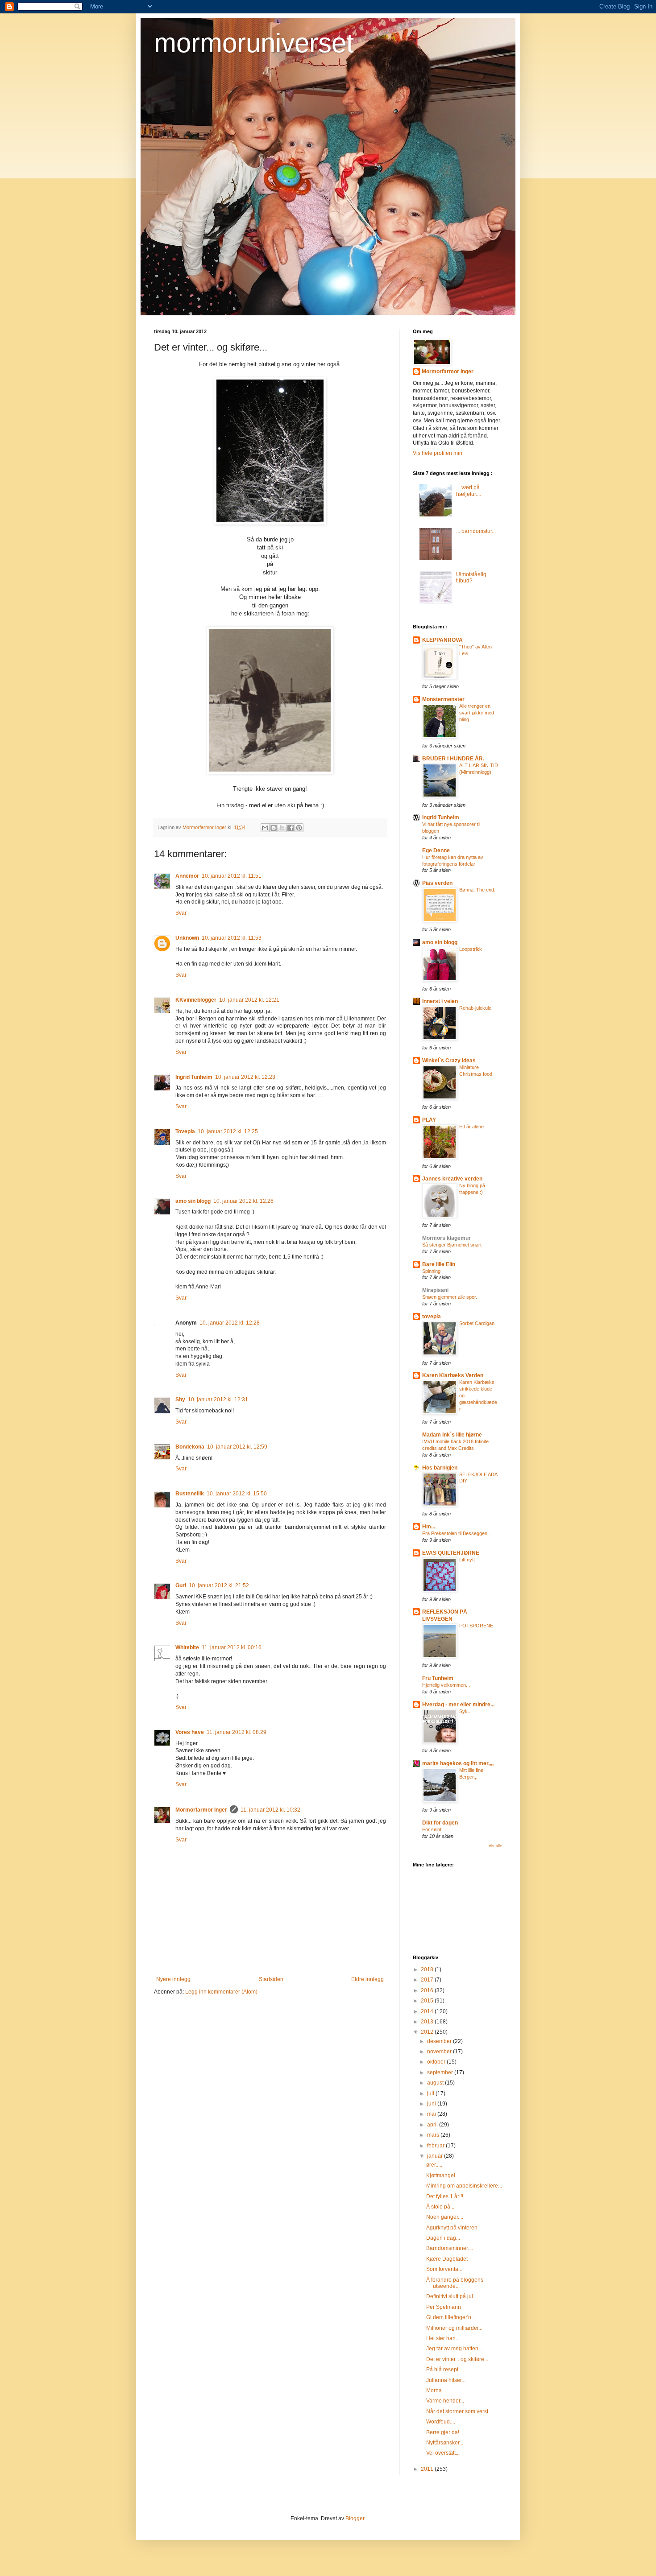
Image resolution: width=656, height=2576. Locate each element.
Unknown (187, 938)
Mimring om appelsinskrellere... (464, 2186)
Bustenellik (190, 1494)
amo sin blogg (193, 1201)
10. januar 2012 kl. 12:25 (228, 1131)
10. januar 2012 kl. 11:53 (232, 938)
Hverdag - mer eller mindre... (458, 1705)
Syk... (465, 1711)
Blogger (355, 2518)
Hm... (429, 1527)
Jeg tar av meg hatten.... (455, 2349)
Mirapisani (435, 1290)
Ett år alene (471, 1127)
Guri (181, 1585)
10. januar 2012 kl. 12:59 (237, 1447)
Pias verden (437, 883)
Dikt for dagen (440, 1823)
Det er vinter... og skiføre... (457, 2359)
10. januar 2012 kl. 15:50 (237, 1494)
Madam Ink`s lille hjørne (452, 1435)
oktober (437, 2062)
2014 (428, 2011)
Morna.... (437, 2390)
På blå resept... (444, 2370)
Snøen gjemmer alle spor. (450, 1297)
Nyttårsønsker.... (445, 2443)
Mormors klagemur (446, 1238)
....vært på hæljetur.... (469, 491)
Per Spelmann (444, 2307)
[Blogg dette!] (274, 828)
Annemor (187, 876)
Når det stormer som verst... (459, 2411)
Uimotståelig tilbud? (471, 578)
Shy (180, 1399)
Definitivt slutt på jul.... (452, 2296)
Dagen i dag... (443, 2238)
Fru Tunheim (438, 1678)
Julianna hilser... (446, 2380)
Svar (181, 913)
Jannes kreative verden (452, 1179)
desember (440, 2041)
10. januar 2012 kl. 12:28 (230, 1323)
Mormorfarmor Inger (201, 1810)
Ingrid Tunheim (194, 1077)
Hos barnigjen (440, 1468)
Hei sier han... (443, 2338)
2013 (428, 2022)
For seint (432, 1829)
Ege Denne (436, 850)
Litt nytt (467, 1560)
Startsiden (271, 1979)
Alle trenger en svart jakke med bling (477, 713)
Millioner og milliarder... (454, 2328)
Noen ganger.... (445, 2217)
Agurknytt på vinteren (452, 2228)
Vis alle (495, 1846)
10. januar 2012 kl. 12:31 (218, 1399)
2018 (428, 1969)
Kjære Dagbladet (447, 2259)
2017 (428, 1980)
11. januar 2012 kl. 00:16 (232, 1647)
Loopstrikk (471, 949)
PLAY (429, 1120)
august (436, 2083)
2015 (428, 2001)
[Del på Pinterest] (299, 828)
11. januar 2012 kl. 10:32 (270, 1810)
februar (436, 2146)
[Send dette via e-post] (265, 828)
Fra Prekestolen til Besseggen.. (456, 1533)
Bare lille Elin (439, 1264)
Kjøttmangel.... (443, 2176)
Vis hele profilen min (438, 453)
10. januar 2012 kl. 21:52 (219, 1585)
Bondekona (190, 1447)
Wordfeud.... (441, 2422)
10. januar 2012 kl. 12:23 (245, 1077)
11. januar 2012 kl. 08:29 (237, 1732)
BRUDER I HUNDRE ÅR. (453, 759)
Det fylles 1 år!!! (445, 2196)
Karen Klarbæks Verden (453, 1375)
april (433, 2125)
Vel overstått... (443, 2453)
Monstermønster (443, 699)
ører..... (434, 2165)
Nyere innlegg (173, 1979)
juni (432, 2104)
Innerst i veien (440, 1001)
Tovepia (185, 1131)
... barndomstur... (476, 531)
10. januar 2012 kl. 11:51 (232, 876)
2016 (428, 1990)
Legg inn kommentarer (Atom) (221, 1992)
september (441, 2072)
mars (434, 2135)
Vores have (190, 1732)
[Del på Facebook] (291, 828)
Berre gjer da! (443, 2432)
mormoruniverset (254, 43)
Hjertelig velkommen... (446, 1685)
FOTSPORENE (476, 1626)
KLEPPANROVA (442, 640)
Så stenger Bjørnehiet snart (452, 1245)
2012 (428, 2032)
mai (432, 2114)
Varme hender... (445, 2401)
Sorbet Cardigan (477, 1323)
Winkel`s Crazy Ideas (449, 1061)
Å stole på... (440, 2207)
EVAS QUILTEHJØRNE (451, 1553)
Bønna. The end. (477, 890)
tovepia (432, 1317)
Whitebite (187, 1647)
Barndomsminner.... (450, 2248)
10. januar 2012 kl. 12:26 (243, 1201)
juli (431, 2093)
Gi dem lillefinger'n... (451, 2317)
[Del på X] (282, 828)
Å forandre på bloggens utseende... (455, 2283)
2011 (428, 2469)
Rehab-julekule (475, 1008)
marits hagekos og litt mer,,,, (458, 1763)
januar (436, 2156)
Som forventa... (444, 2269)
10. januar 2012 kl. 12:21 (249, 1000)
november (440, 2052)
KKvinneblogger (196, 1000)
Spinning (431, 1271)
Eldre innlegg (367, 1979)
